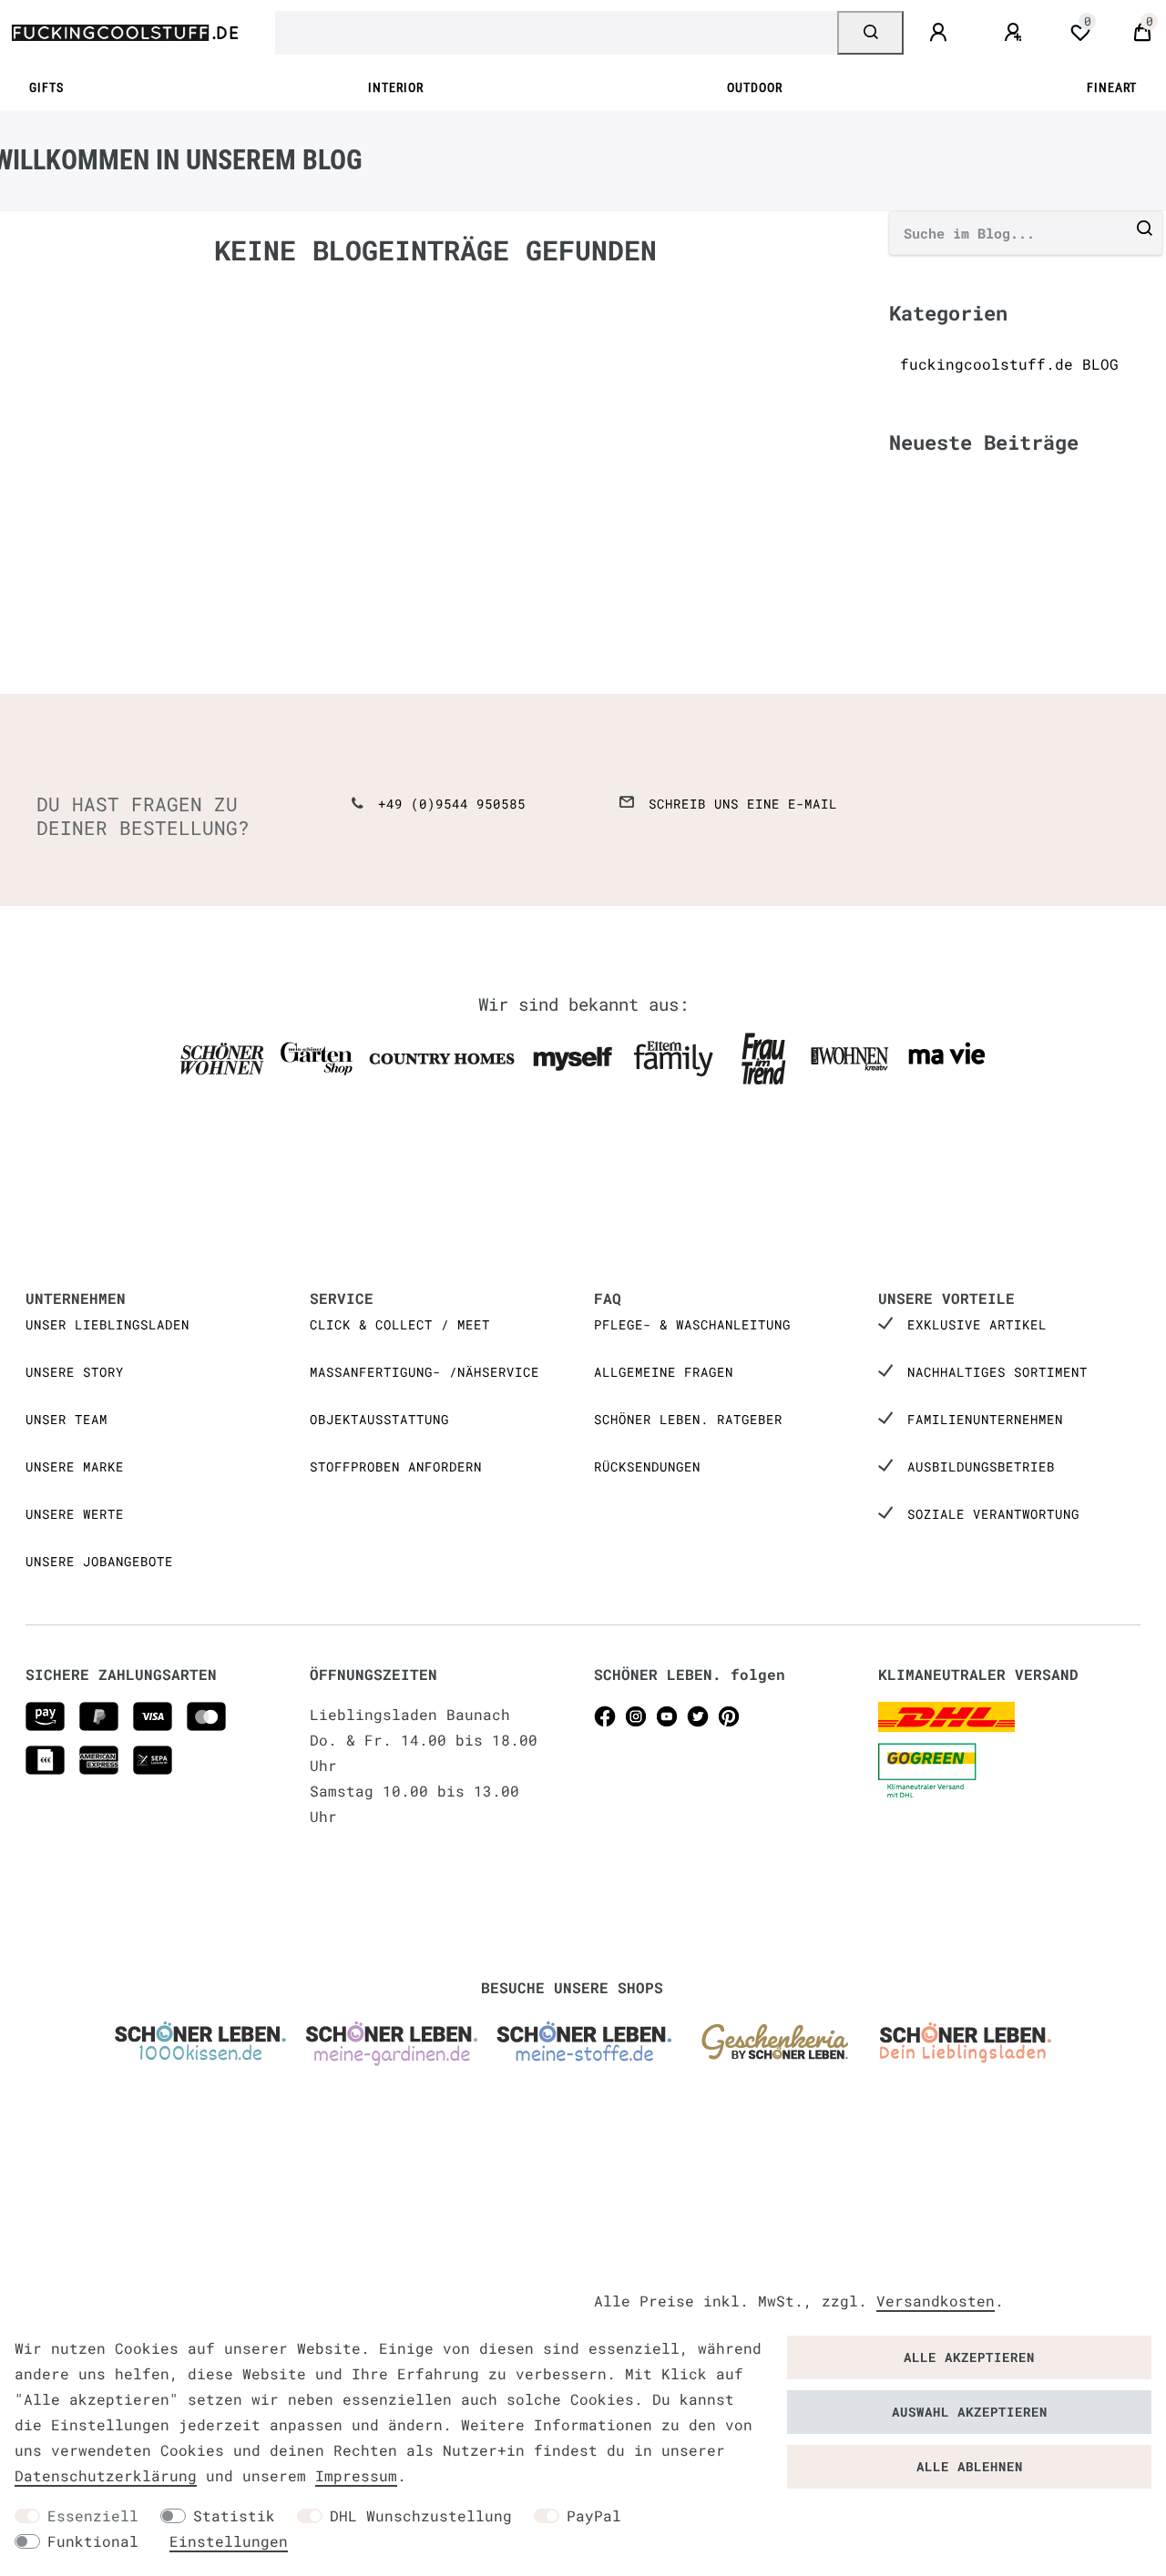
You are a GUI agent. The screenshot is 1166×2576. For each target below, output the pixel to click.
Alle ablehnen (970, 2466)
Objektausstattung (379, 1419)
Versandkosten (936, 2301)
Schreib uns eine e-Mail (743, 804)
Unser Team (66, 1419)
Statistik (234, 2515)
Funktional (93, 2541)
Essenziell (93, 2515)
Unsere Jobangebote (99, 1561)
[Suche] (870, 33)
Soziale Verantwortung (993, 1514)
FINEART (1112, 88)
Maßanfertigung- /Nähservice (424, 1372)
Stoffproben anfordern (396, 1466)
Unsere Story (75, 1372)
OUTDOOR (755, 88)
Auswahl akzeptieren (970, 2412)
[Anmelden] (941, 33)
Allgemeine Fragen (664, 1372)
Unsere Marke (75, 1466)
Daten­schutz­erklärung (106, 2475)
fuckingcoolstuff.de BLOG (1009, 364)
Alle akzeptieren (969, 2357)
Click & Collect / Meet (400, 1324)
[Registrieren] (1016, 33)
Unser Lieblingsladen (107, 1324)
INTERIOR (396, 88)
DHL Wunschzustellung (421, 2515)
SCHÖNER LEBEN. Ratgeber (688, 1419)
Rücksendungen (647, 1466)
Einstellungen (229, 2541)
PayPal (594, 2515)
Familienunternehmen (985, 1419)
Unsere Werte (75, 1514)
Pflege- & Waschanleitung (692, 1324)
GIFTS (46, 88)
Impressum (356, 2475)
